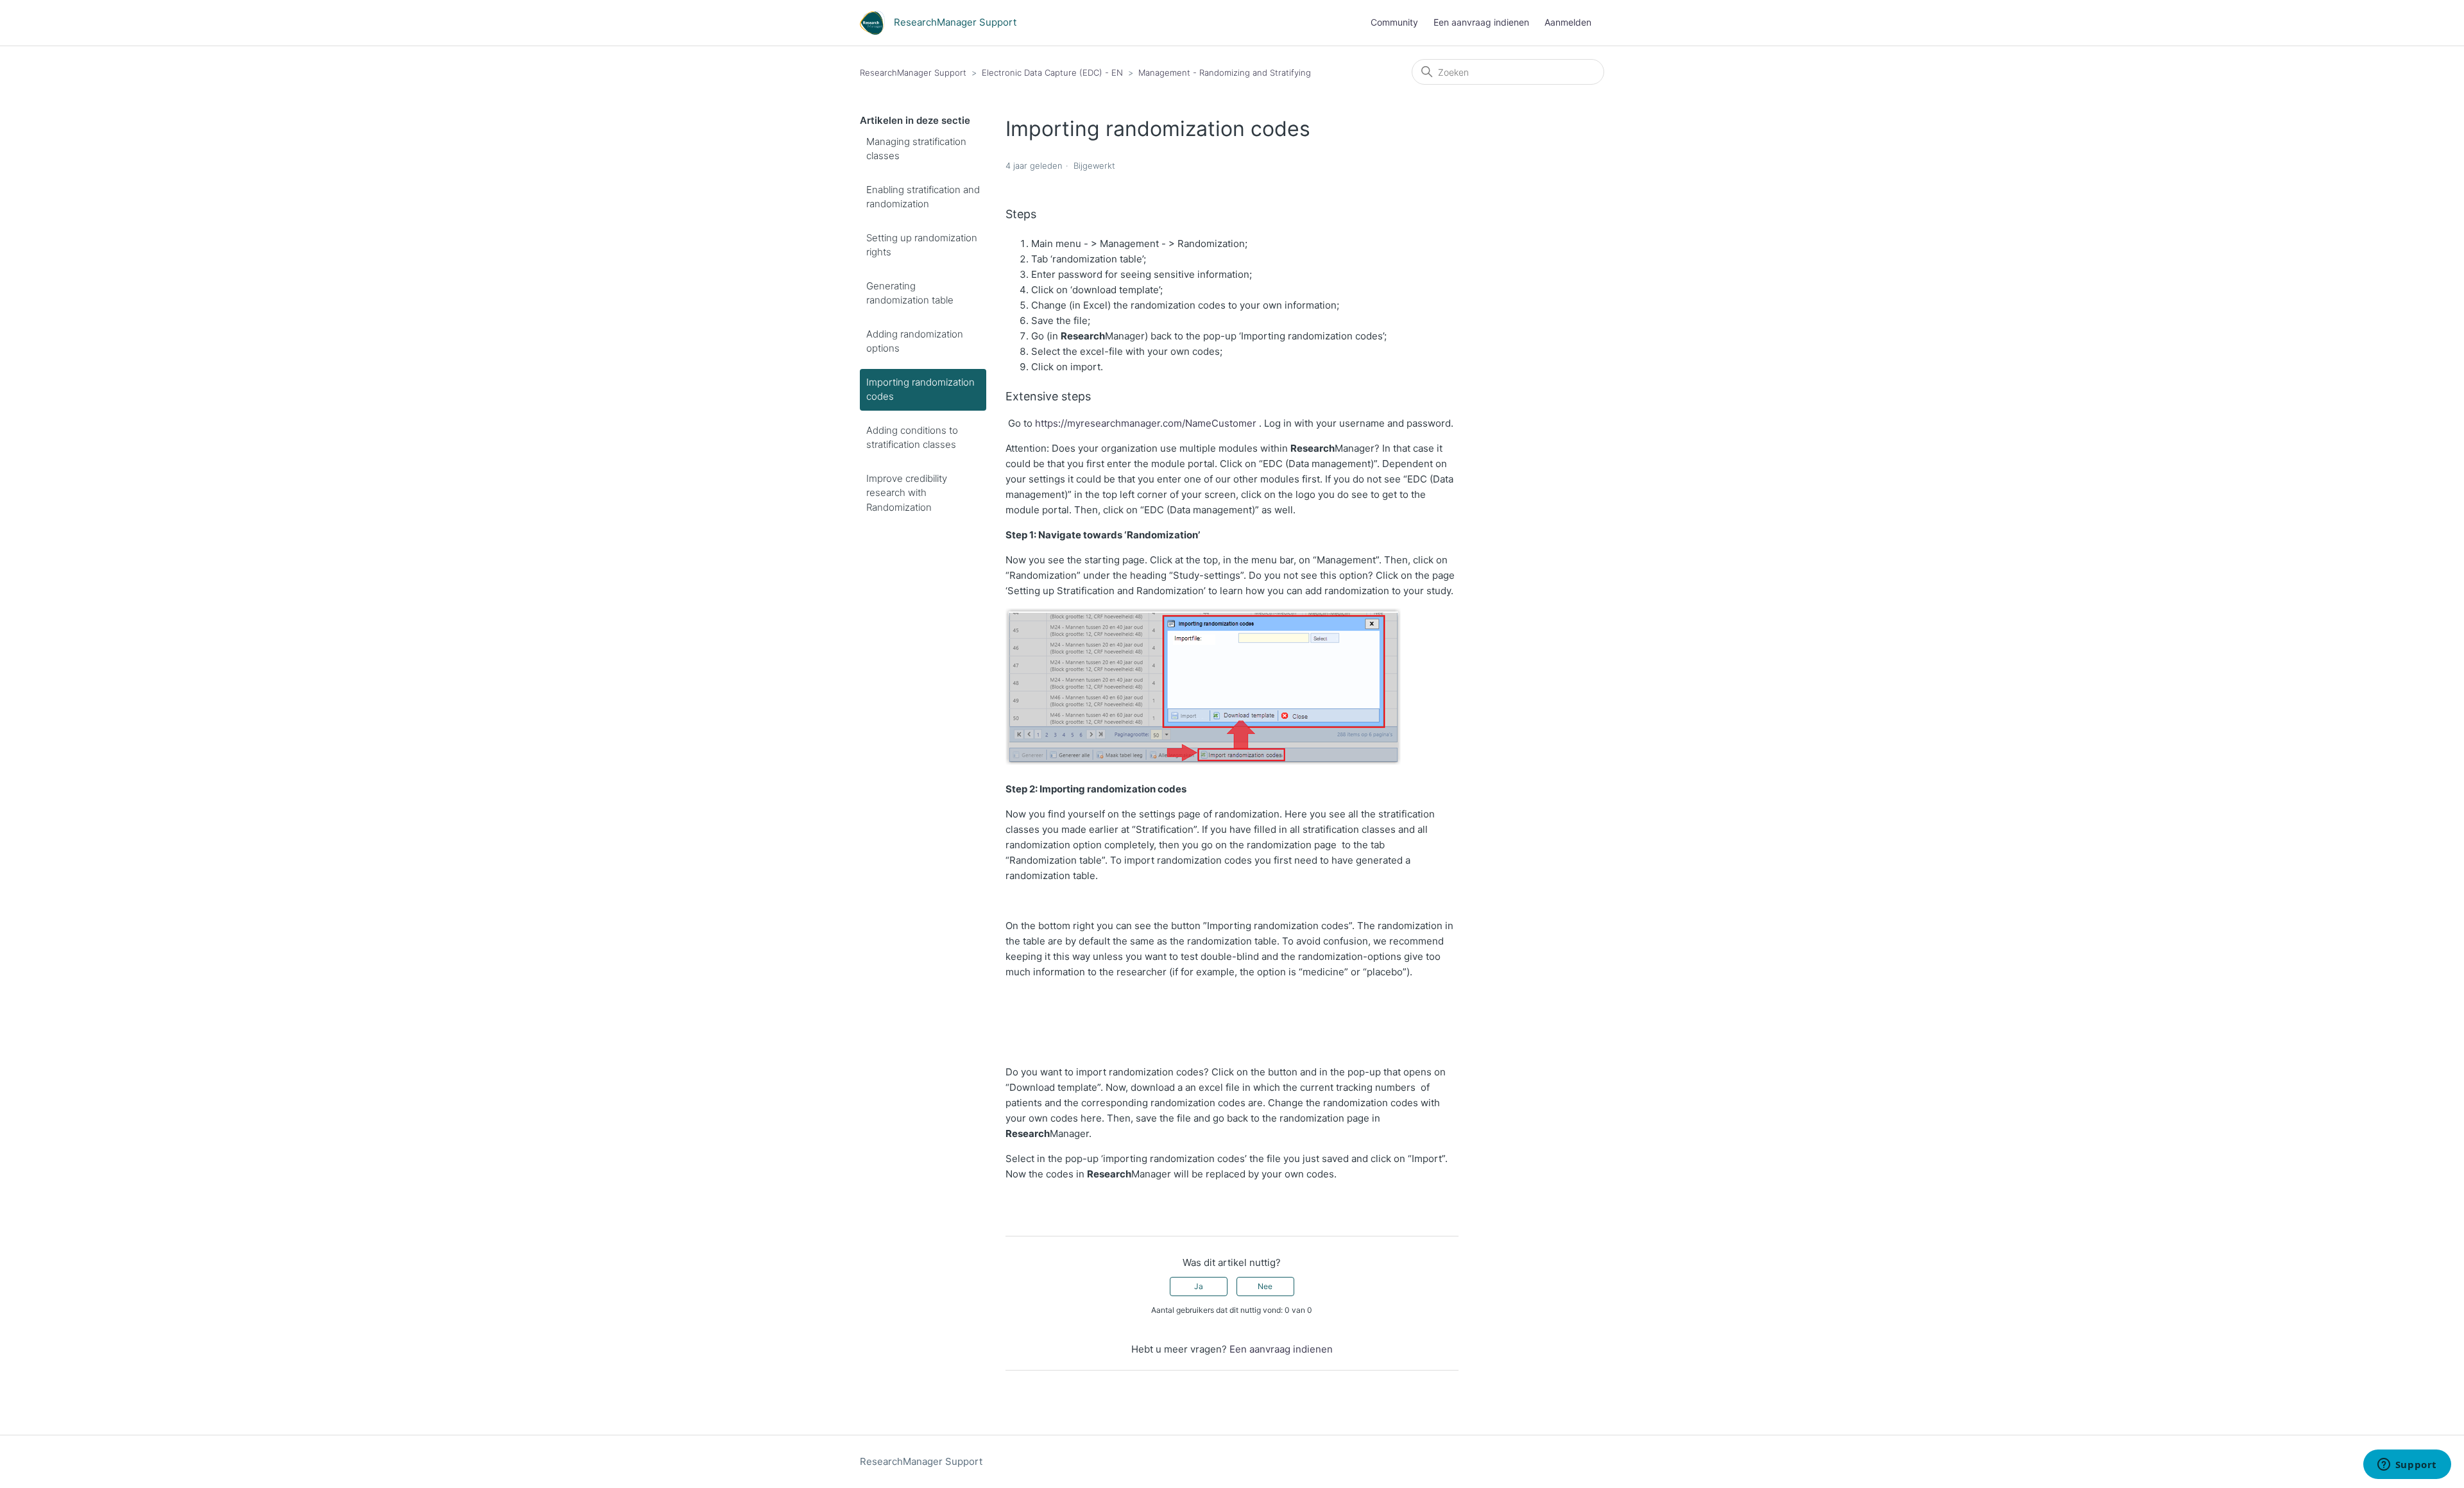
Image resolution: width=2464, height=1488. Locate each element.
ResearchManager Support (913, 73)
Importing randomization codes (920, 389)
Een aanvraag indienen (1481, 22)
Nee (1265, 1286)
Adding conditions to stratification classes (912, 438)
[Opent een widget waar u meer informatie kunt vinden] (2407, 1466)
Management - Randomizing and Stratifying (1225, 73)
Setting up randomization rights (922, 245)
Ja (1199, 1286)
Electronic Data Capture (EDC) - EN (1052, 73)
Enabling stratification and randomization (923, 197)
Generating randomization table (910, 293)
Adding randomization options (915, 341)
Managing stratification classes (916, 149)
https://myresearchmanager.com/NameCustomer (1147, 423)
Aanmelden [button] (1568, 22)
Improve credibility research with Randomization (907, 493)
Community (1394, 22)
